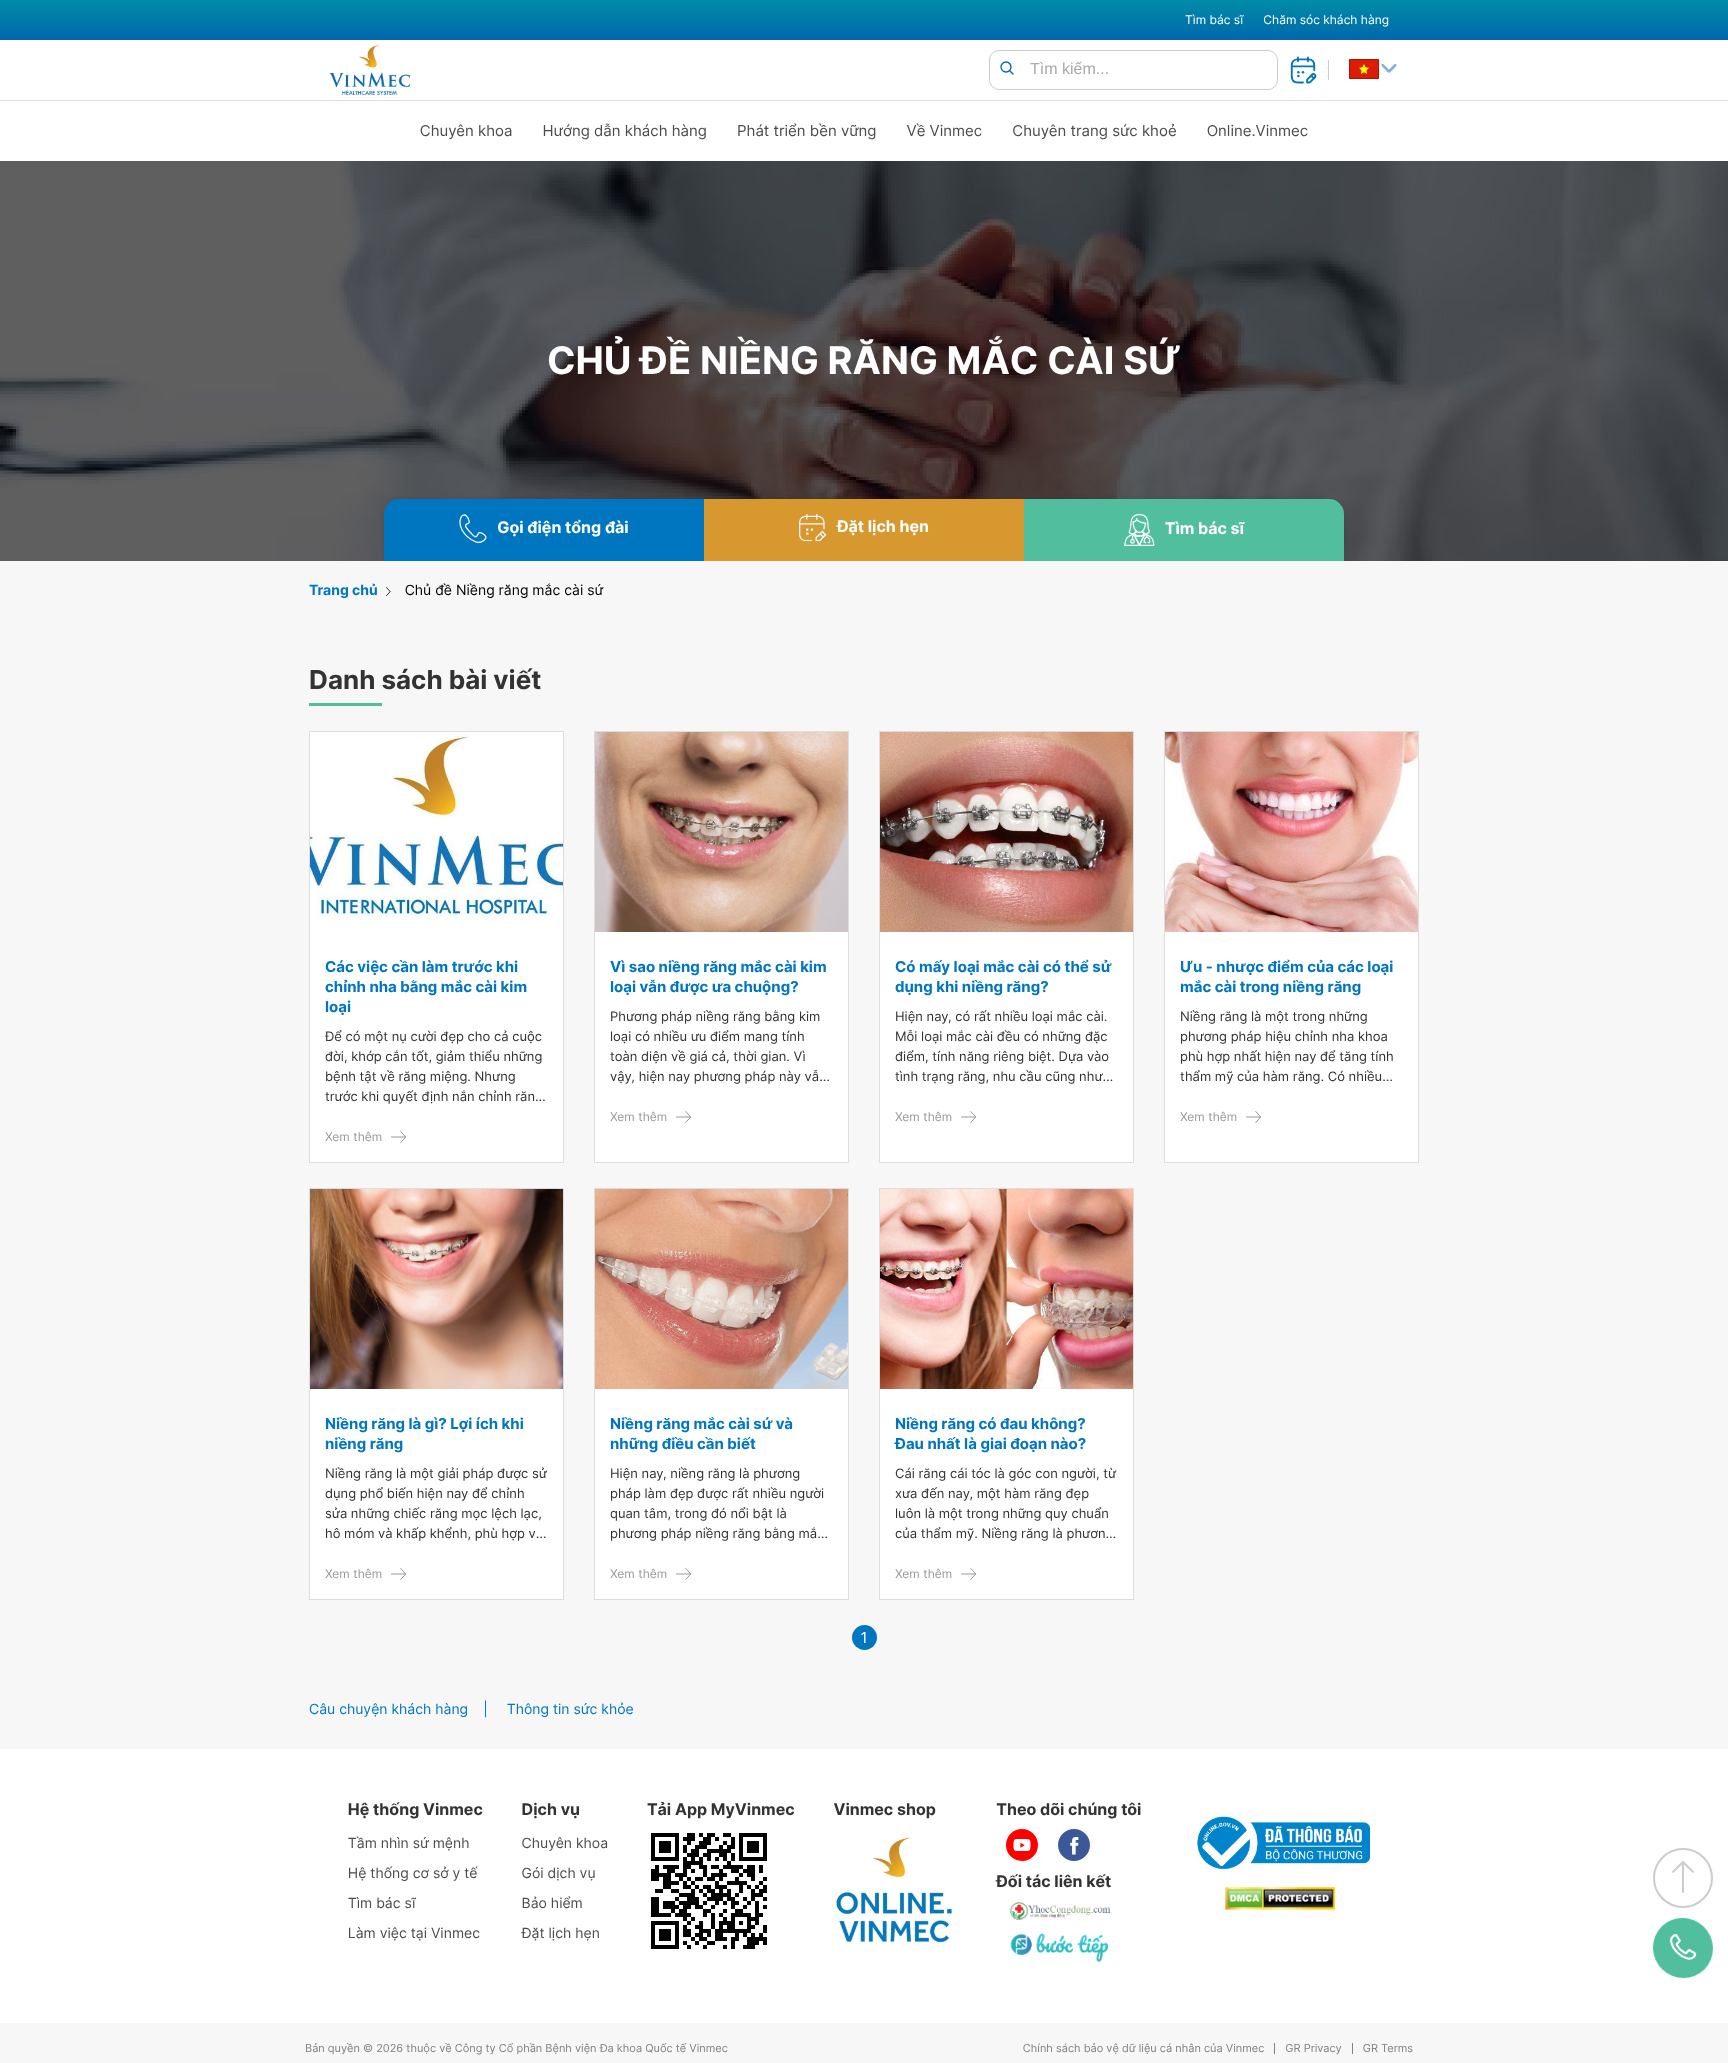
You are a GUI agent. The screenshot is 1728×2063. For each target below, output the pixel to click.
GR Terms (1388, 2048)
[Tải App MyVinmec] (709, 1891)
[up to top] (1683, 1878)
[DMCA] (1280, 1898)
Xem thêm (353, 1136)
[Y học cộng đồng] (1061, 1911)
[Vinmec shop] (895, 1891)
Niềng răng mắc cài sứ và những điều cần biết (701, 1433)
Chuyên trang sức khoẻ (1094, 130)
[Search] (1007, 69)
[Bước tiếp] (1061, 1947)
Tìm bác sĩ (1214, 19)
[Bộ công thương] (1280, 1843)
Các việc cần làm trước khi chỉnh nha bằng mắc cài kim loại (426, 986)
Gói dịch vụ (559, 1873)
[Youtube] (1022, 1845)
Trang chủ (343, 590)
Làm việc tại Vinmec (414, 1933)
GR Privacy (1313, 2048)
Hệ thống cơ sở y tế (413, 1873)
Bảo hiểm (552, 1903)
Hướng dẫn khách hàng (625, 130)
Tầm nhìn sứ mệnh (409, 1843)
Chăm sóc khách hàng (1326, 19)
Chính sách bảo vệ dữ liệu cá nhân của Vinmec (1144, 2048)
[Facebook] (1074, 1845)
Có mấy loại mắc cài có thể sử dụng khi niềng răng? (1003, 976)
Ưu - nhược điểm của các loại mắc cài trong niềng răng (1286, 976)
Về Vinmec (945, 130)
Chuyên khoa (466, 130)
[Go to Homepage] (369, 70)
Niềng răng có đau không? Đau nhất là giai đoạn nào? (990, 1433)
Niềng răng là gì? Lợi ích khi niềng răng (424, 1433)
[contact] (1683, 1948)
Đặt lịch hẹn (561, 1933)
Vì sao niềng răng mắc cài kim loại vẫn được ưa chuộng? (718, 976)
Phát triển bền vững (807, 130)
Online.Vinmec (1258, 130)
